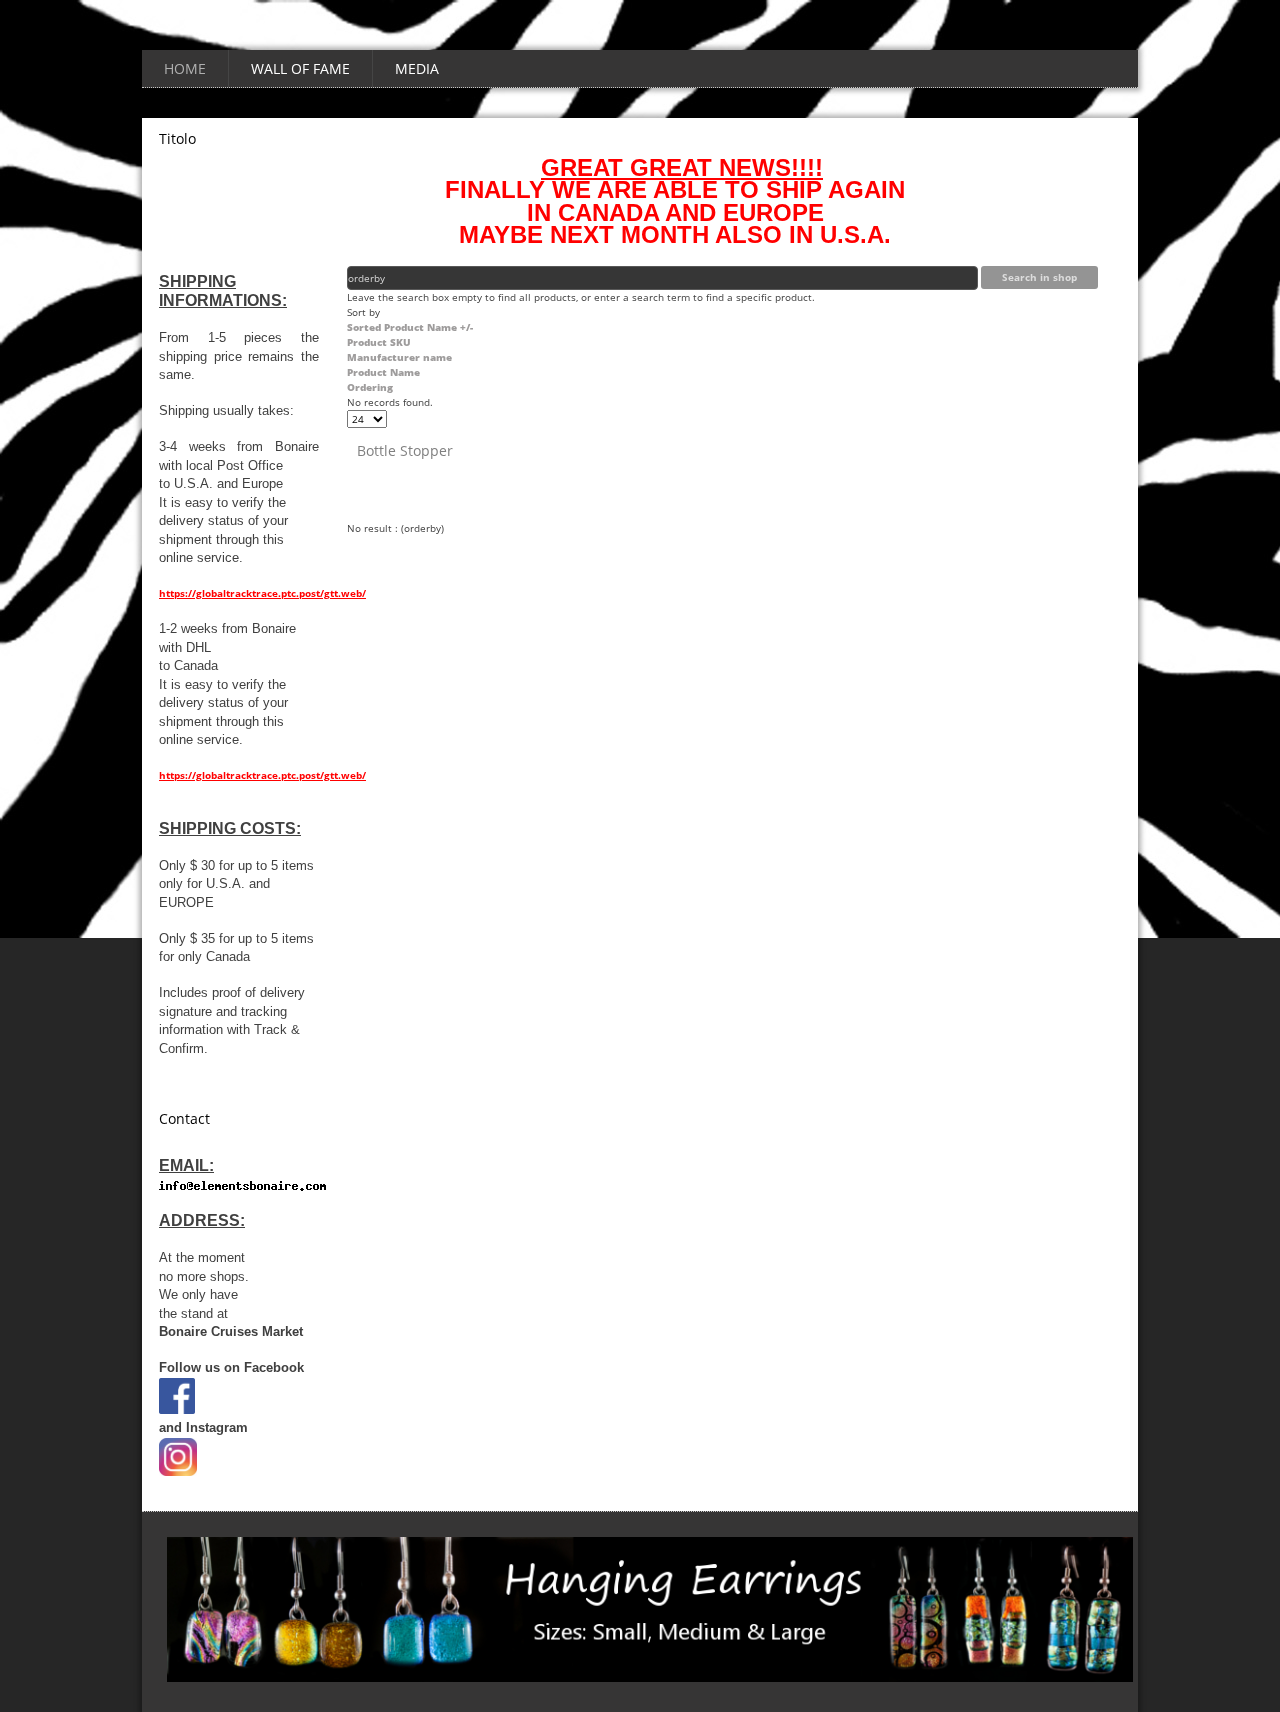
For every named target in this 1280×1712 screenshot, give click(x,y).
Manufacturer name (399, 357)
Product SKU (379, 342)
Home (185, 68)
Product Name (383, 372)
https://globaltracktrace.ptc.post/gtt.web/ (262, 593)
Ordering (370, 387)
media (417, 68)
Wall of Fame (300, 68)
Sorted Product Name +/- (410, 327)
